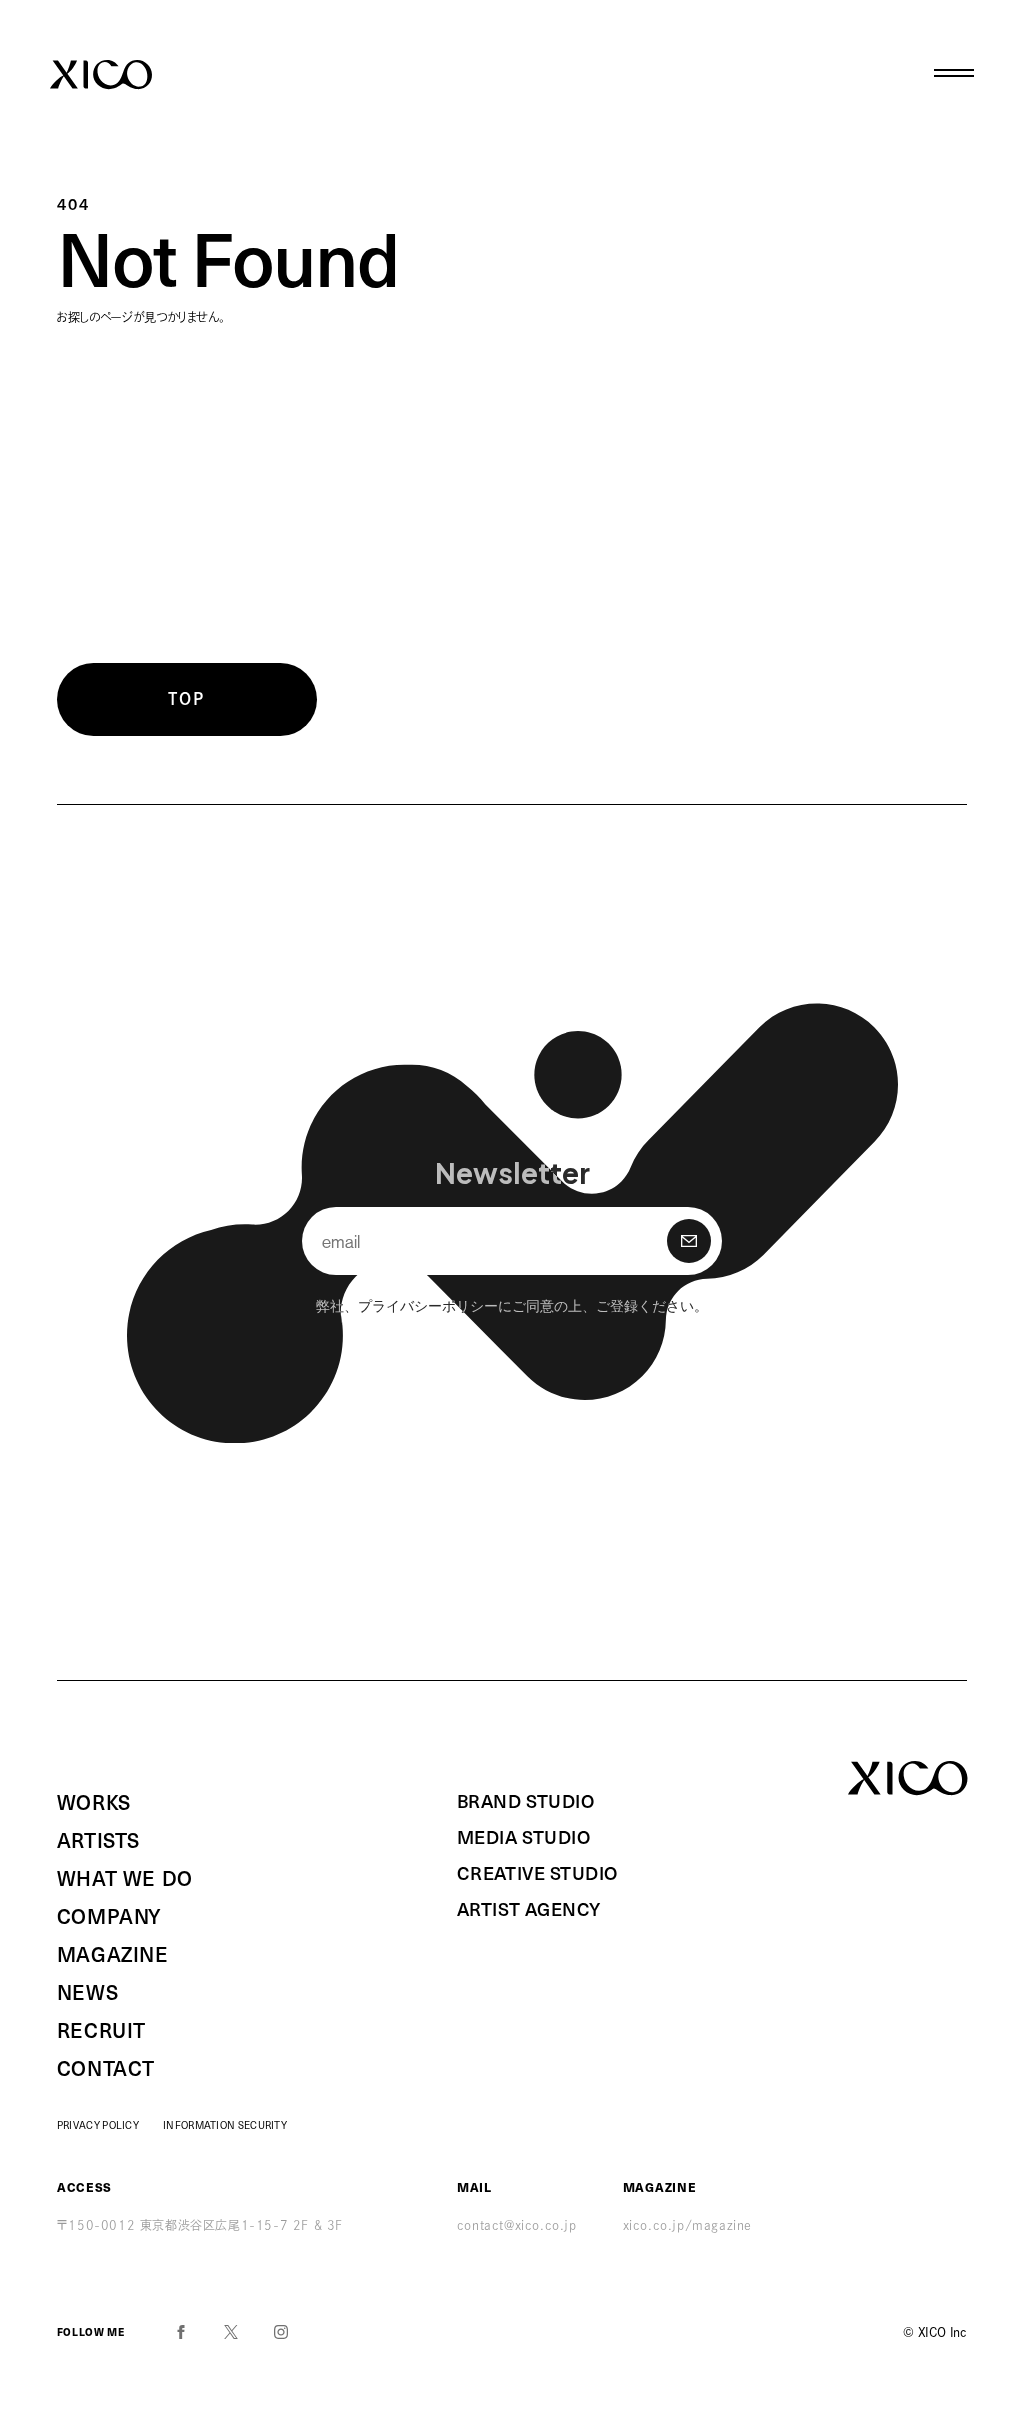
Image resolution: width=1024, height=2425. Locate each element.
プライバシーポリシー (428, 1305)
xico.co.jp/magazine (687, 2225)
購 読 (689, 1241)
